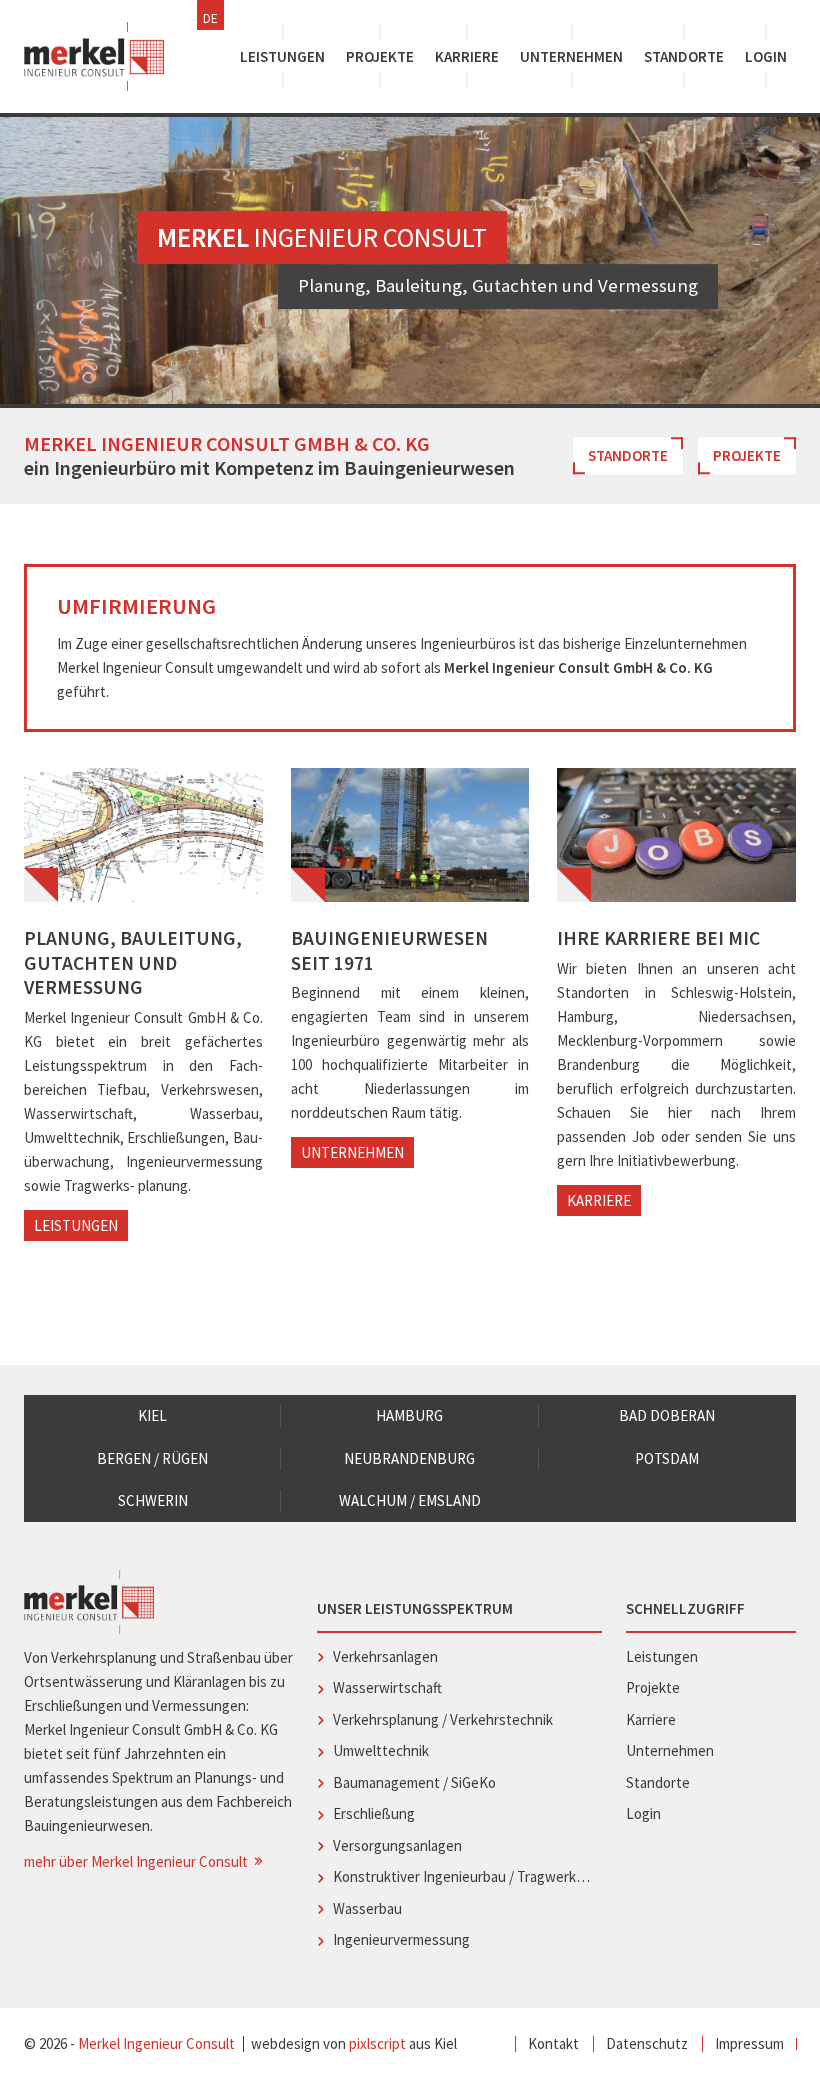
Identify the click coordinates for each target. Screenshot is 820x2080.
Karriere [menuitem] (467, 56)
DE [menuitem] (210, 18)
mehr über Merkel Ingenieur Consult (137, 1861)
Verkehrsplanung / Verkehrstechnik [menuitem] (443, 1719)
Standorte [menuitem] (684, 56)
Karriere (599, 1200)
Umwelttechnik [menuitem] (381, 1750)
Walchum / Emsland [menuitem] (410, 1500)
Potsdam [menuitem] (667, 1458)
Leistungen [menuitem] (282, 56)
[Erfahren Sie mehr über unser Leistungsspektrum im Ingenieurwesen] (143, 835)
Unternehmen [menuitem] (571, 56)
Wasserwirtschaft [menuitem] (387, 1687)
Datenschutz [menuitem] (647, 2043)
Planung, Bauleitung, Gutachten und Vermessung (133, 962)
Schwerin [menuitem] (153, 1500)
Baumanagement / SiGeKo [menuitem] (414, 1782)
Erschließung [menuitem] (374, 1813)
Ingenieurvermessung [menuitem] (401, 1939)
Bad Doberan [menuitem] (667, 1415)
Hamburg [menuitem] (409, 1415)
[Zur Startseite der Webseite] (94, 56)
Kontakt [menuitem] (553, 2043)
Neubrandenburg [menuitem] (409, 1458)
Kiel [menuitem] (152, 1415)
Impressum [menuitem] (749, 2043)
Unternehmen (352, 1152)
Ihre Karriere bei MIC (658, 938)
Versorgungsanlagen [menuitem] (397, 1845)
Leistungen (76, 1225)
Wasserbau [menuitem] (367, 1908)
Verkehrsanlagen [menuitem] (385, 1656)
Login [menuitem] (766, 56)
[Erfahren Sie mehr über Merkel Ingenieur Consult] (410, 835)
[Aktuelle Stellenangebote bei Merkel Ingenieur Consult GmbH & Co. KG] (676, 835)
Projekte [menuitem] (380, 56)
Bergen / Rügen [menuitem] (152, 1458)
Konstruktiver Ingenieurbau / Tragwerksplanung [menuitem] (462, 1876)
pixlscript (377, 2043)
